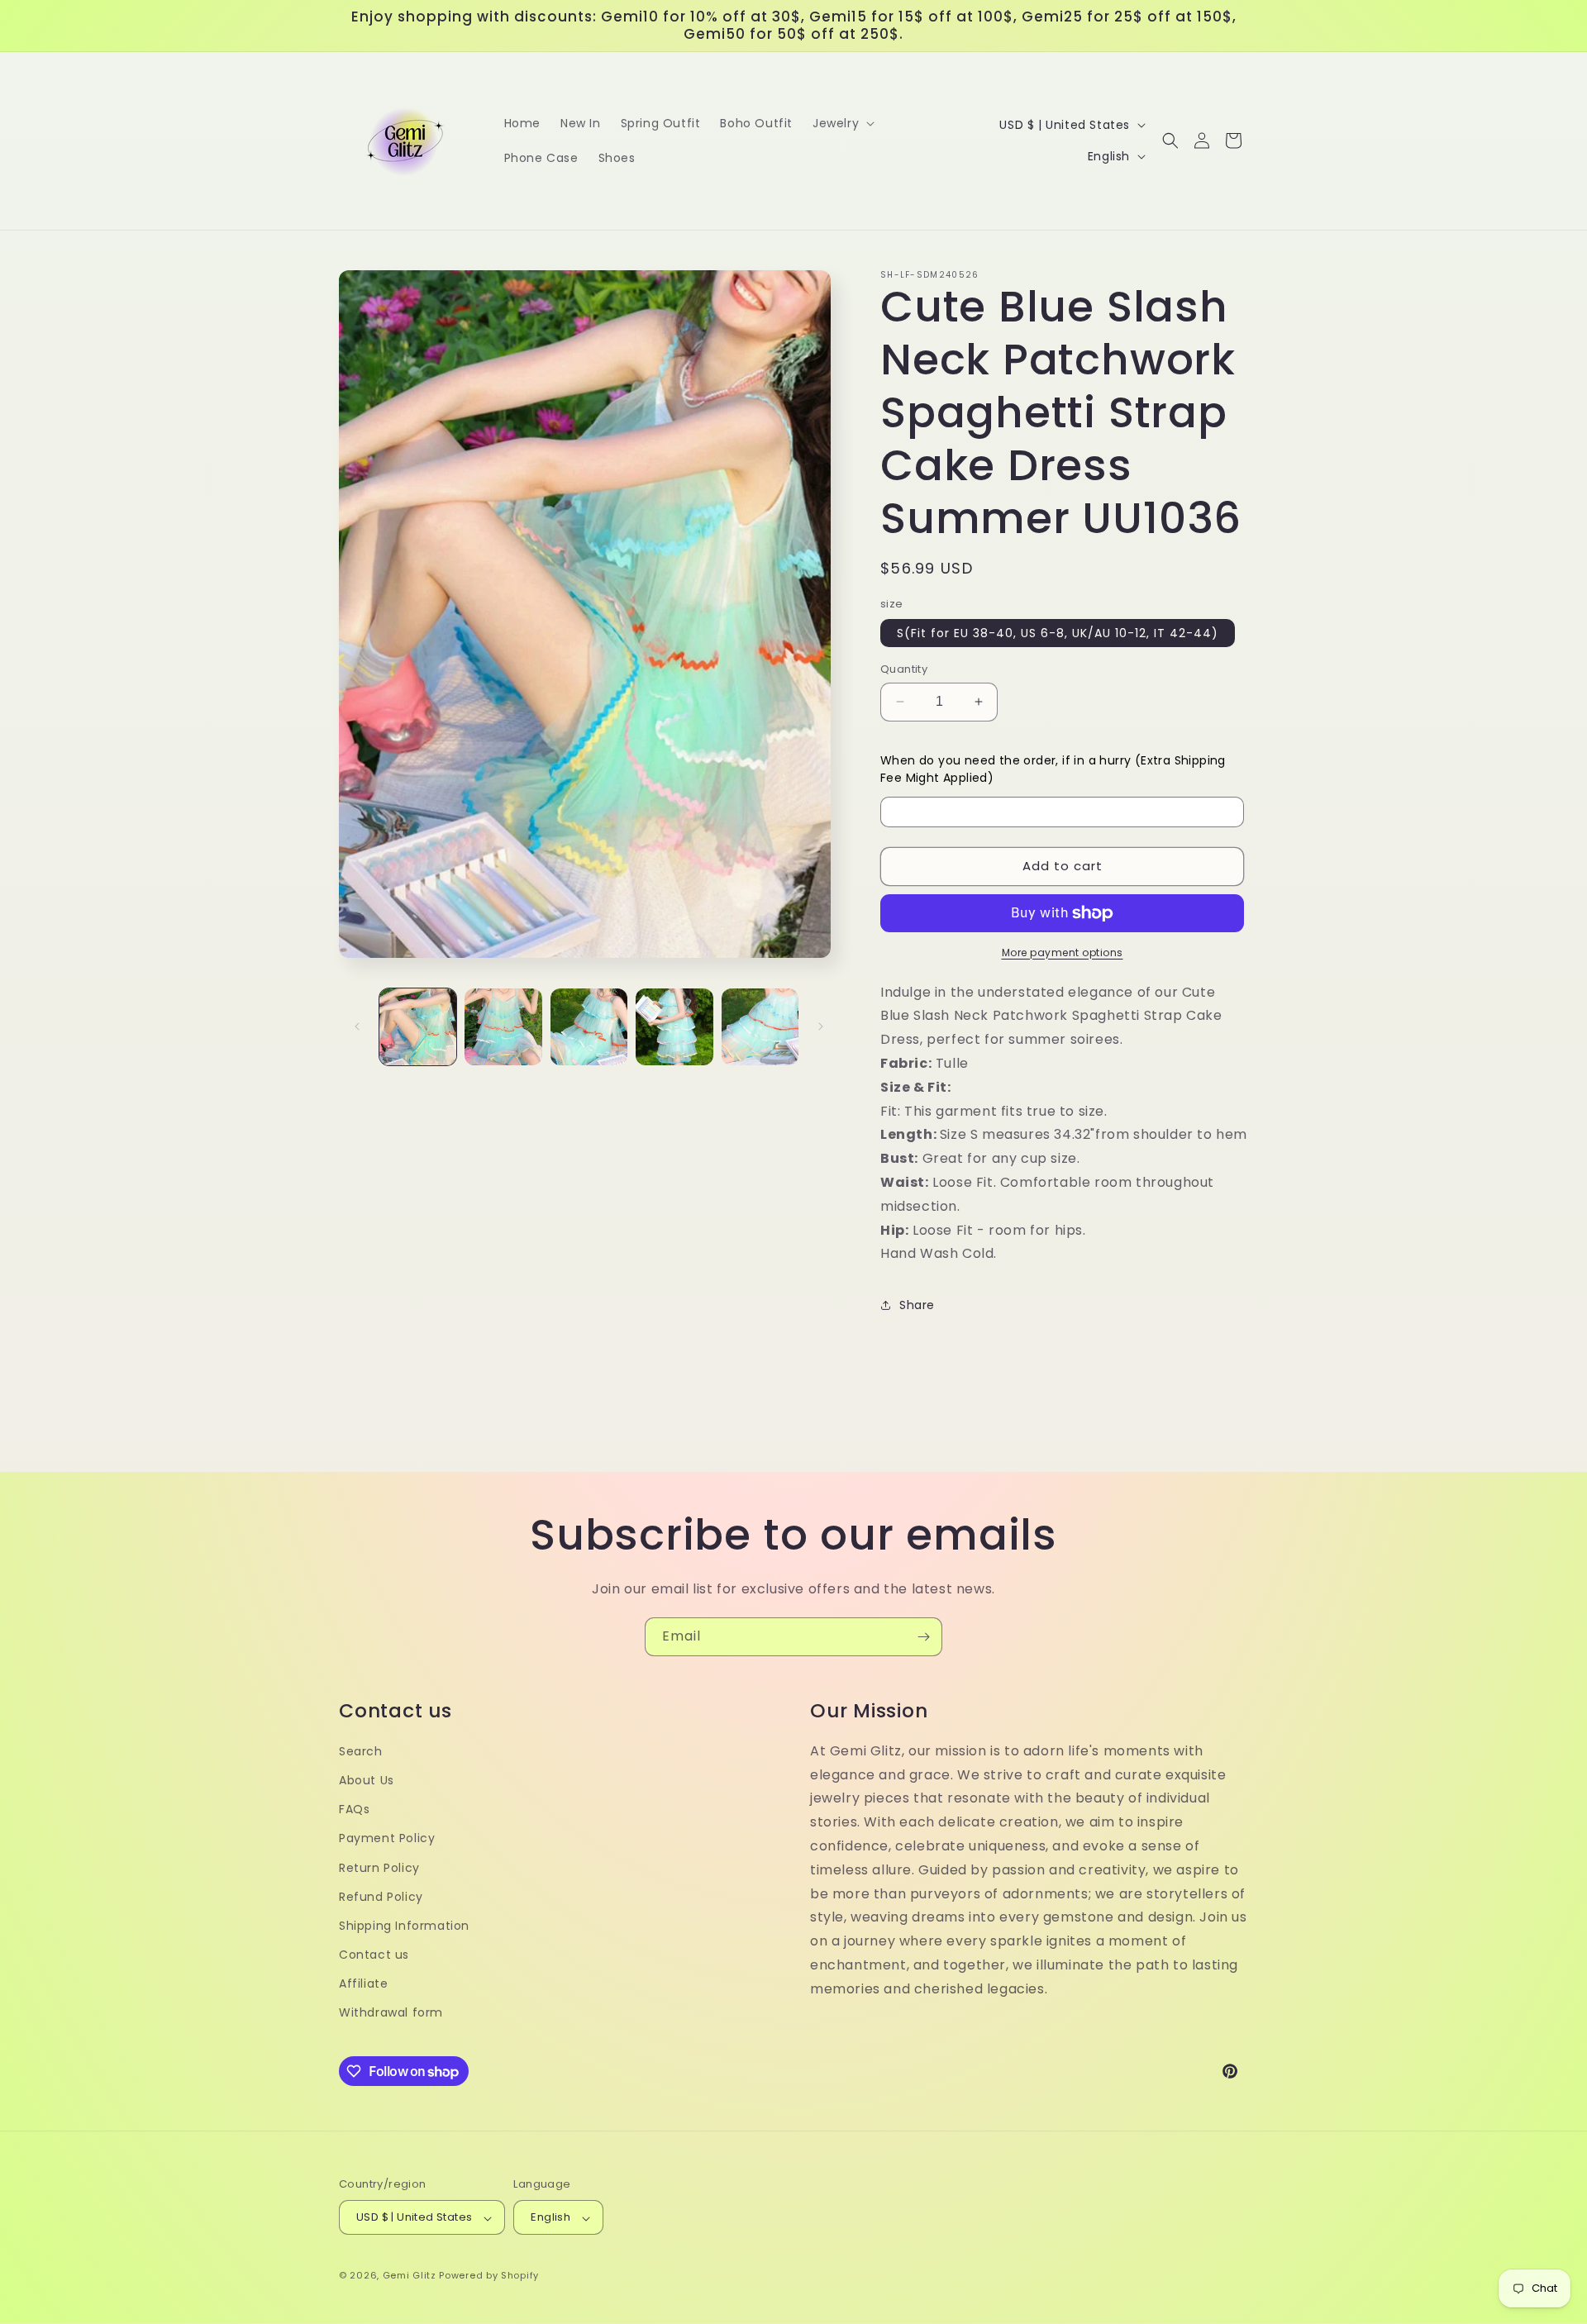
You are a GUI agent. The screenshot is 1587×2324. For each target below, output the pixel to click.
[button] (842, 123)
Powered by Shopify (489, 2276)
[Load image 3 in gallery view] (589, 1027)
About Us (367, 1780)
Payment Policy (387, 1839)
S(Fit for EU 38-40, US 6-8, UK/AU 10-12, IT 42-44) (1058, 633)
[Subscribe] (923, 1637)
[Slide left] (357, 1026)
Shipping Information (404, 1926)
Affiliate (363, 1984)
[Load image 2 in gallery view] (503, 1027)
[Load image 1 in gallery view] (418, 1027)
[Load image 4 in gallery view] (674, 1027)
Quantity (904, 669)
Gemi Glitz (410, 2276)
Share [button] (917, 1305)
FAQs (354, 1810)
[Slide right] (821, 1026)
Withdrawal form (391, 2013)
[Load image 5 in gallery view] (760, 1027)
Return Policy (379, 1868)
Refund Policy (381, 1897)
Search (361, 1751)
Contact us (374, 1955)
